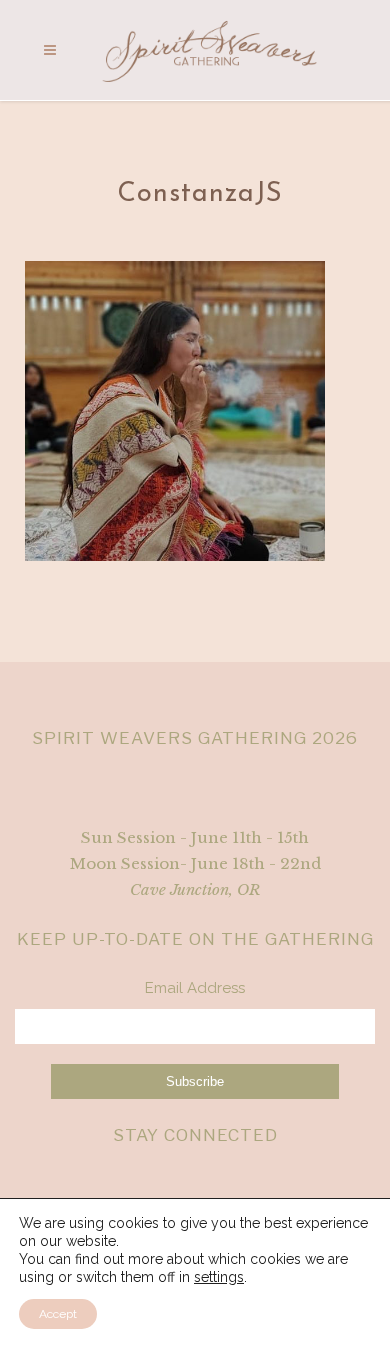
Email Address (195, 988)
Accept (58, 1314)
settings (219, 1277)
